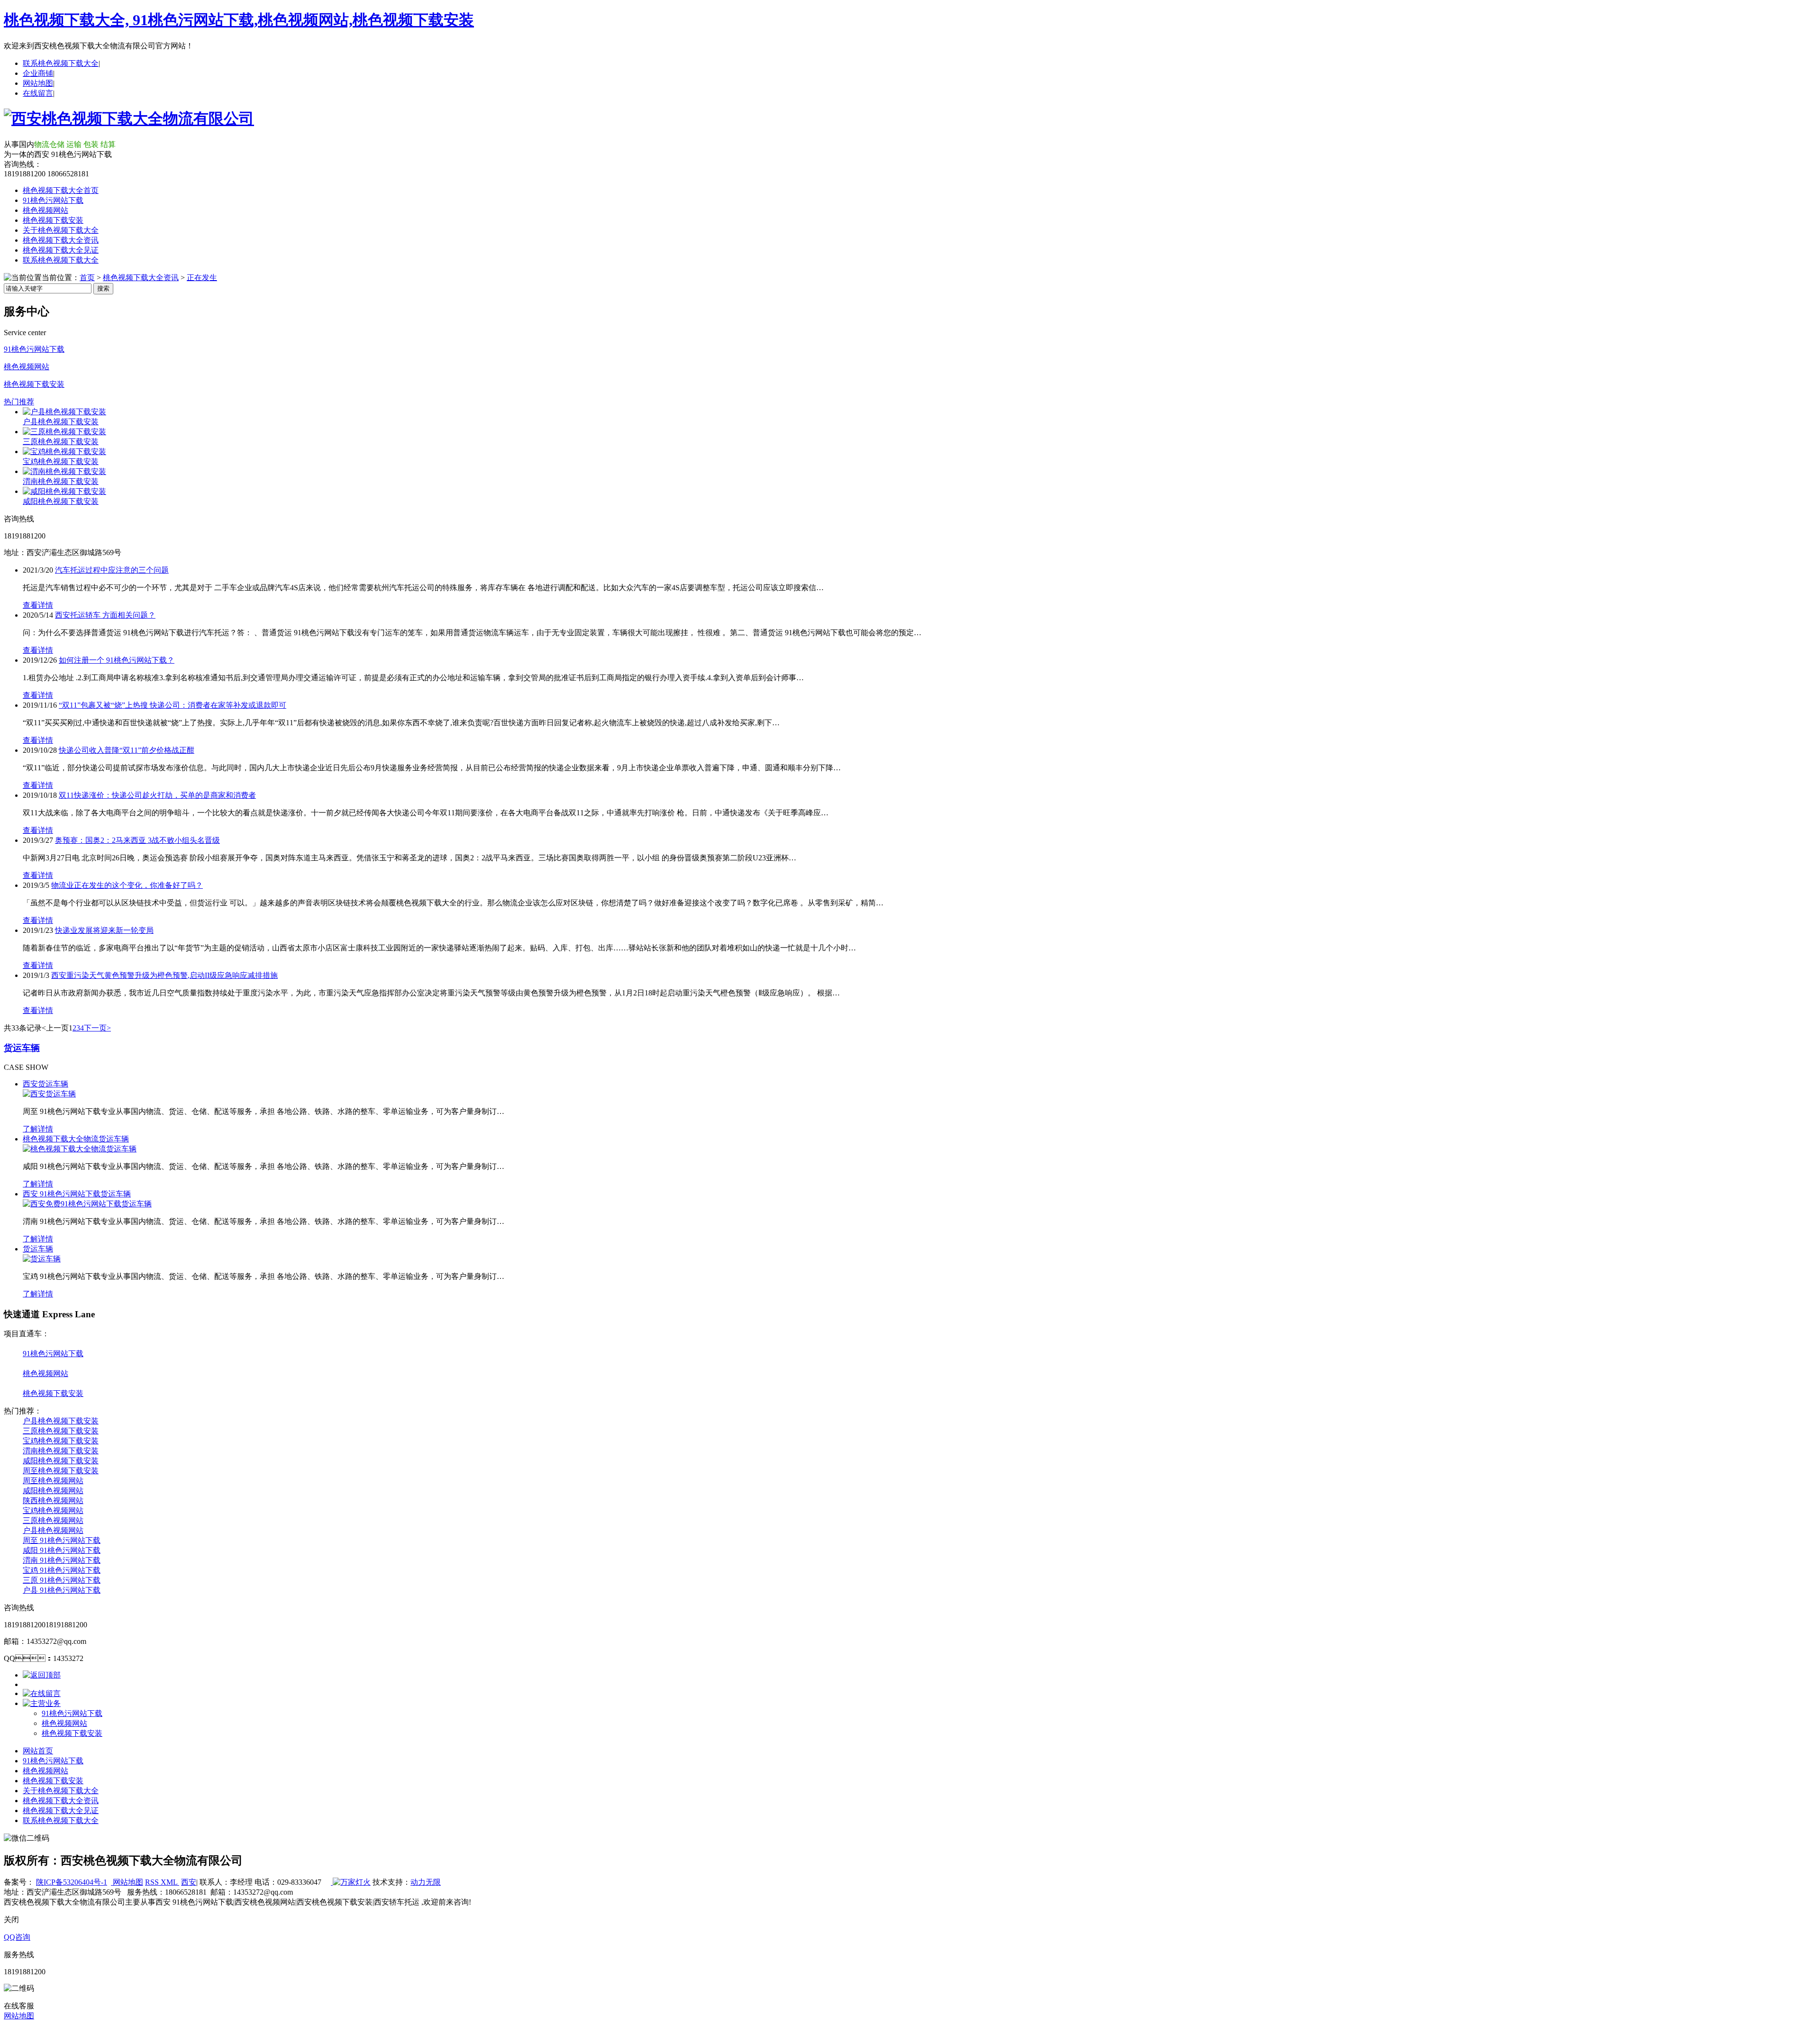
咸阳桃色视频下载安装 (61, 501)
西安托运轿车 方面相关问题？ (105, 615)
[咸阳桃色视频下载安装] (64, 491)
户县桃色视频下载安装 (61, 422)
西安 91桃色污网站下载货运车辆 (77, 1194)
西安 (189, 1882)
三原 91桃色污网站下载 (62, 1580)
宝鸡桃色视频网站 (53, 1510)
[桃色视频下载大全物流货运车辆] (80, 1149)
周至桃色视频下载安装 (61, 1471)
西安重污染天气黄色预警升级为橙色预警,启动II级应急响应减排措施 (164, 975)
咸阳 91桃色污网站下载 (62, 1550)
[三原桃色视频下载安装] (64, 432)
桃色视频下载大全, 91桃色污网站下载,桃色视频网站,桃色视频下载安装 (239, 20)
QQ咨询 (17, 1937)
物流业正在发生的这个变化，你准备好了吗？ (127, 885)
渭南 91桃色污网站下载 (62, 1560)
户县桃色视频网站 (53, 1530)
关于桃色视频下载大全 (61, 230)
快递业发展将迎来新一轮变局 (104, 930)
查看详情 (38, 605)
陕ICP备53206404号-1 (72, 1882)
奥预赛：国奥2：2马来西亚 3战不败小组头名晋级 (137, 840)
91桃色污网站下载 (53, 200)
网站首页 (38, 1751)
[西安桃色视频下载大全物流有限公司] (129, 119)
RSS (153, 1882)
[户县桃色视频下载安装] (64, 412)
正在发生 (202, 278)
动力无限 (426, 1882)
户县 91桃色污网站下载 (62, 1590)
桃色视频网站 (45, 210)
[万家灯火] (351, 1882)
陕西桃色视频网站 (53, 1501)
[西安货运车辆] (49, 1094)
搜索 (103, 288)
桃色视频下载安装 (53, 220)
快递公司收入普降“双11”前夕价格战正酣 (127, 750)
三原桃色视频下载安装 (61, 442)
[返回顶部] (42, 1675)
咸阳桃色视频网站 (53, 1491)
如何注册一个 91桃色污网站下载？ (117, 660)
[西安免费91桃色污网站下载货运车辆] (87, 1204)
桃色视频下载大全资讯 (61, 240)
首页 (87, 278)
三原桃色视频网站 (53, 1520)
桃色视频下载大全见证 (61, 250)
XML (170, 1882)
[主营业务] (42, 1703)
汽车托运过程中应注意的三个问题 (112, 570)
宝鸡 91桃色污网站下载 (62, 1570)
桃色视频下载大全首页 (61, 190)
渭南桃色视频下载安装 (61, 481)
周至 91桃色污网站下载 (62, 1540)
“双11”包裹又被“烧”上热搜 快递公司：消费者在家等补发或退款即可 (173, 705)
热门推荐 (19, 402)
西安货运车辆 (45, 1084)
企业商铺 (38, 73)
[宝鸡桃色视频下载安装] (64, 452)
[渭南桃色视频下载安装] (64, 471)
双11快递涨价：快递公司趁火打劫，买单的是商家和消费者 (157, 795)
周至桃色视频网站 (53, 1481)
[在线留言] (42, 1693)
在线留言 (38, 93)
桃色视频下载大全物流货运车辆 (76, 1139)
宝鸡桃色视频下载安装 (61, 461)
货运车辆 (22, 1048)
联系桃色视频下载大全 (61, 63)
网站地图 (38, 83)
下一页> (97, 1028)
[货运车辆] (42, 1259)
